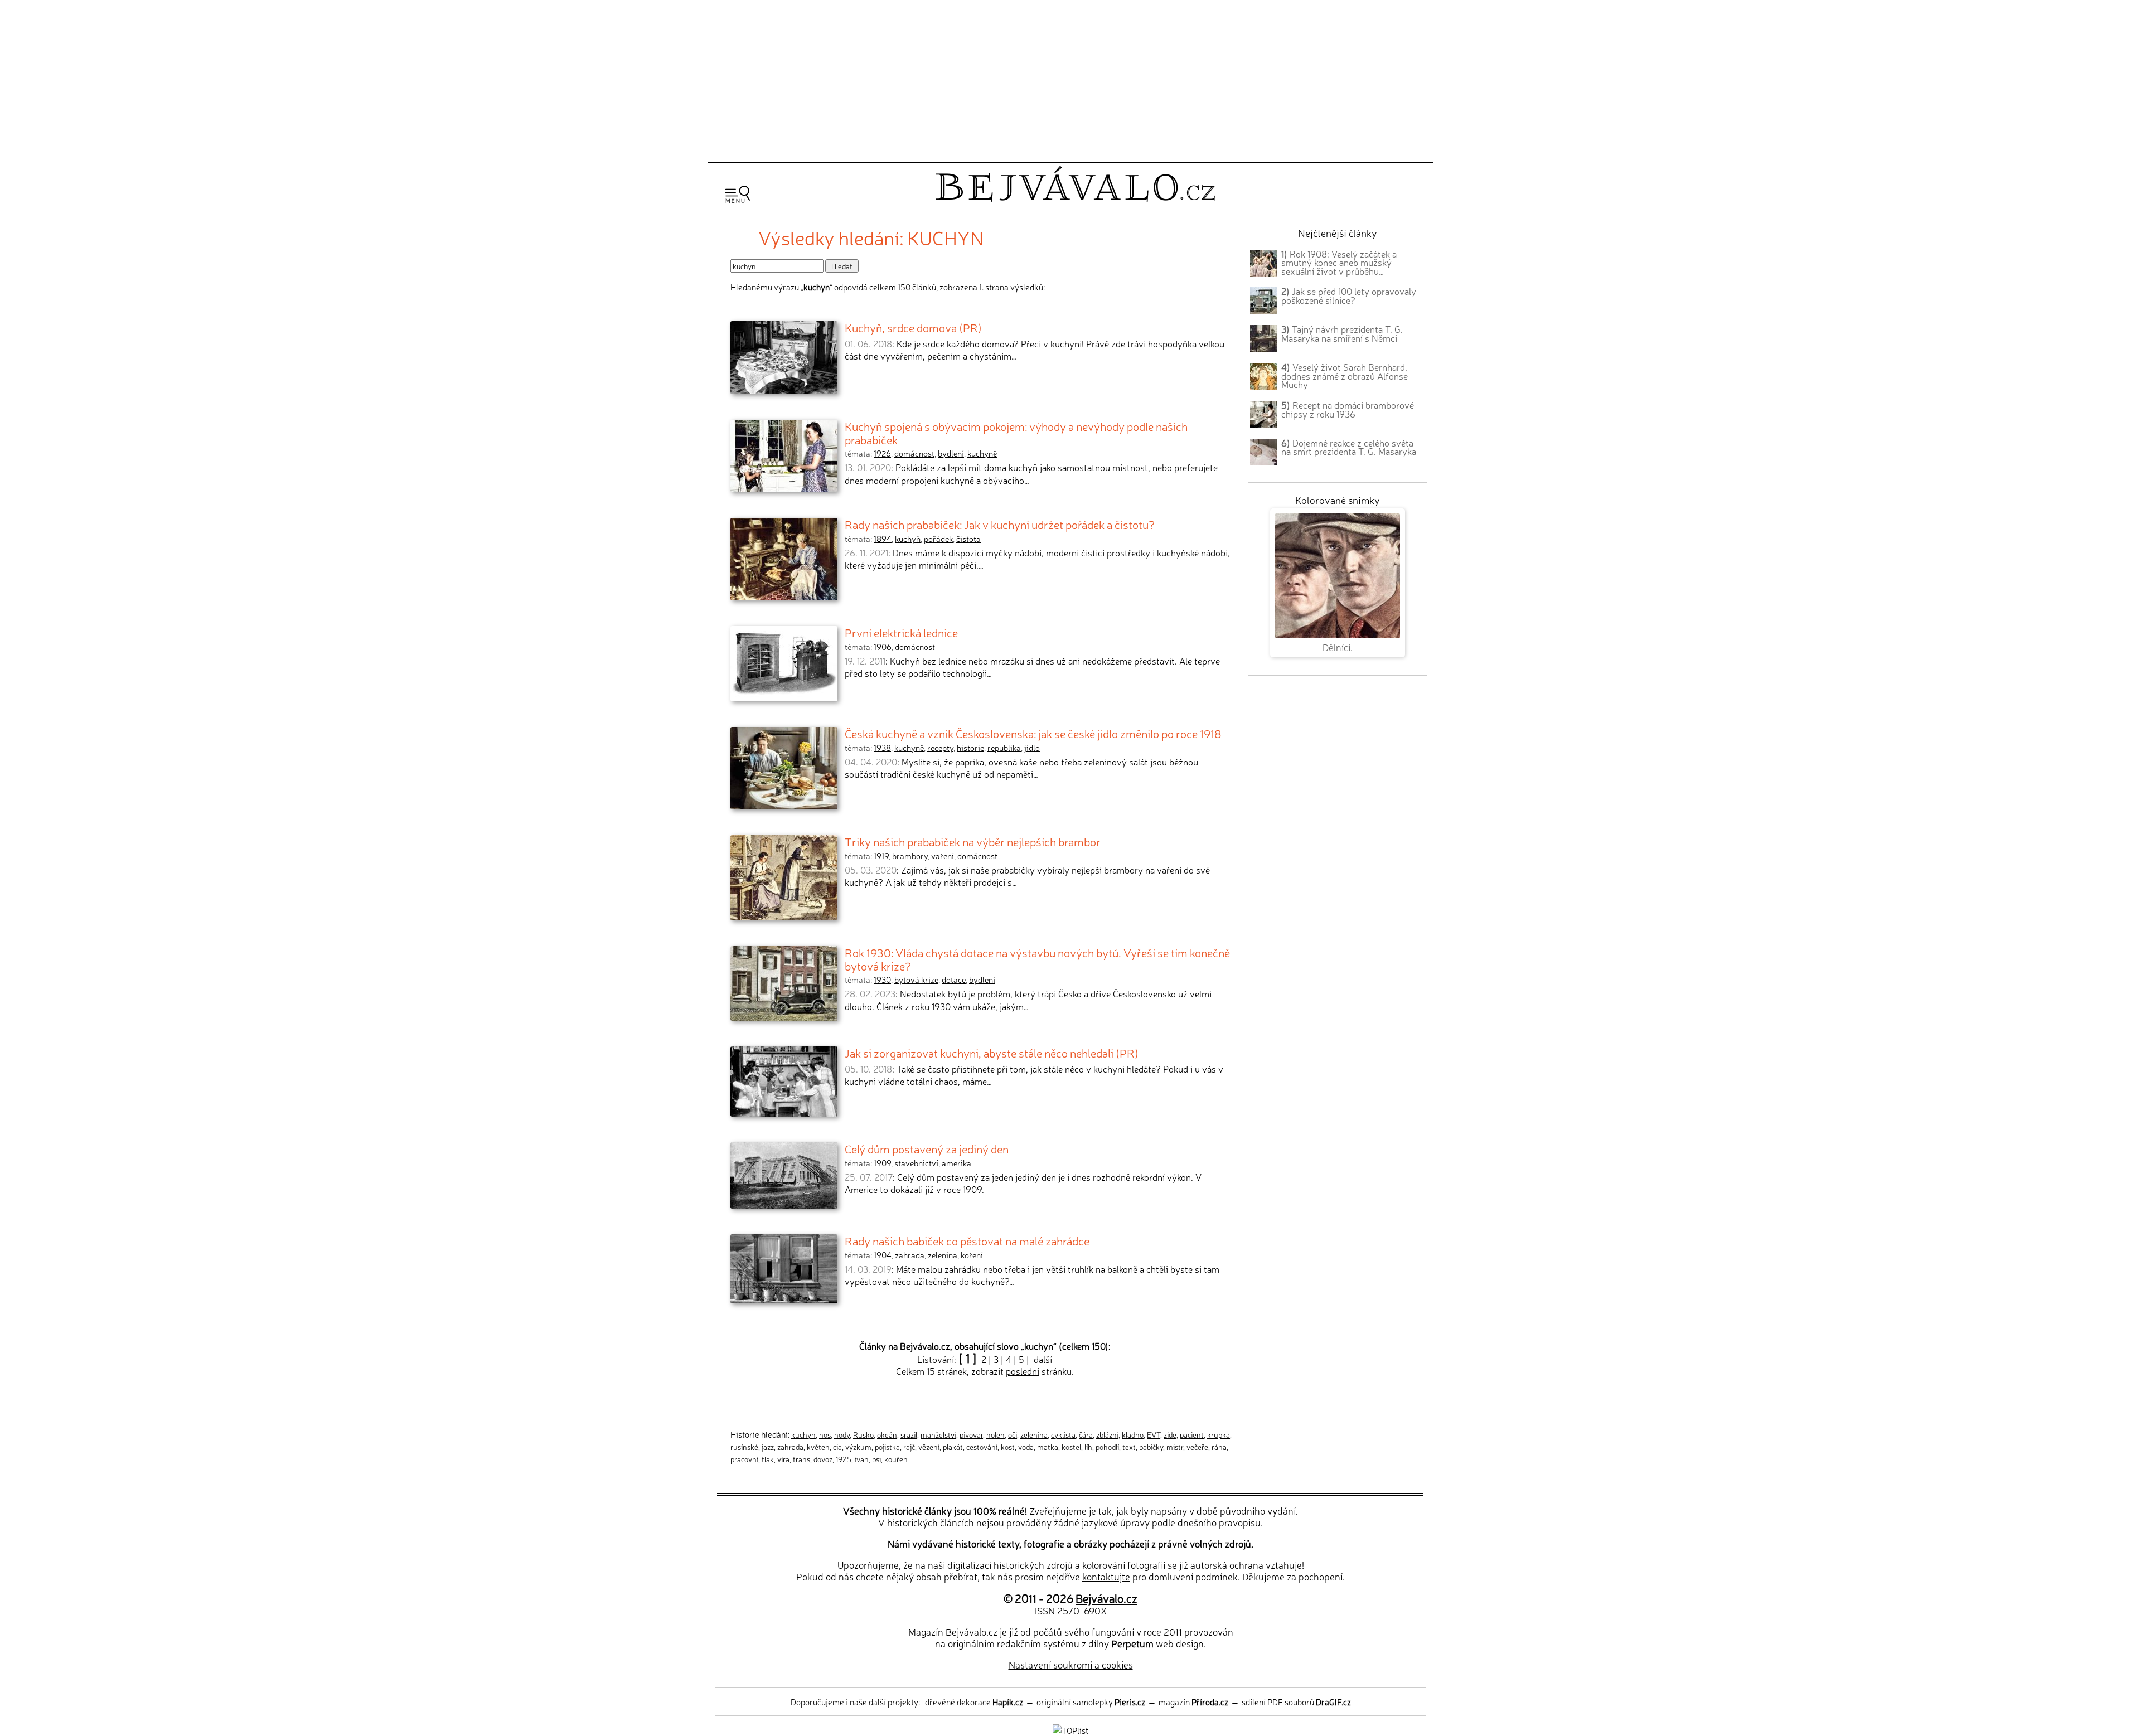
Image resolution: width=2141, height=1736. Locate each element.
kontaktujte (1106, 1576)
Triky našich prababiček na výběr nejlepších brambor (973, 841)
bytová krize (916, 979)
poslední (1023, 1371)
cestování (982, 1447)
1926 (882, 453)
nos (825, 1434)
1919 (881, 856)
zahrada (910, 1255)
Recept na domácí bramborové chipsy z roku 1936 (1348, 409)
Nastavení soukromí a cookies (1071, 1664)
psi (876, 1459)
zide (1170, 1434)
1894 (883, 539)
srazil (909, 1434)
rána (1219, 1447)
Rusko (863, 1434)
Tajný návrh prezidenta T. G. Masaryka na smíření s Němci (1342, 333)
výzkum (858, 1447)
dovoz (823, 1459)
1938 (882, 748)
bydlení (951, 453)
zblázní (1107, 1434)
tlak (768, 1459)
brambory (910, 856)
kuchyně (982, 453)
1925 (844, 1459)
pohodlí (1107, 1447)
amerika (956, 1163)
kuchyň (908, 539)
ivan (862, 1459)
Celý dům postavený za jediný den (927, 1148)
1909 (882, 1163)
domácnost (914, 453)
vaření (943, 856)
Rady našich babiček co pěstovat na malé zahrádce (967, 1240)
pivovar (971, 1434)
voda (1026, 1447)
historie (970, 748)
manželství (938, 1434)
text (1129, 1447)
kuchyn (803, 1434)
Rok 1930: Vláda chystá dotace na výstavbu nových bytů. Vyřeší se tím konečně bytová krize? (1037, 959)
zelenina (943, 1255)
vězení (929, 1447)
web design (1157, 1643)
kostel (1071, 1447)
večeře (1197, 1447)
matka (1048, 1447)
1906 (883, 647)
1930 (882, 979)
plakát (953, 1447)
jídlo (1032, 748)
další (1043, 1359)
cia (837, 1447)
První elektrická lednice (901, 632)
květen (818, 1447)
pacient (1192, 1434)
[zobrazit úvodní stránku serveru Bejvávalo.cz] (1075, 199)
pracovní (744, 1459)
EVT (1154, 1434)
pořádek (938, 539)
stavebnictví (916, 1163)
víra (783, 1459)
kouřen (896, 1459)
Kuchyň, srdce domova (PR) (913, 327)
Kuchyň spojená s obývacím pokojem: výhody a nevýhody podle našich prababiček (1016, 433)
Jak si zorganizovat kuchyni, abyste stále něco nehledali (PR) (992, 1053)
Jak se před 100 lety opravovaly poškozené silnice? (1349, 295)
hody (842, 1434)
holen (996, 1434)
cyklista (1063, 1434)
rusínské (744, 1447)
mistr (1175, 1447)
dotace (954, 979)
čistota (968, 539)
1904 (883, 1255)
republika (1004, 748)
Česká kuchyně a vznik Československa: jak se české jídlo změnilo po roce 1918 (1033, 733)
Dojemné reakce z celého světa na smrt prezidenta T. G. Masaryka (1349, 447)
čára (1086, 1434)
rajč (909, 1447)
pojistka (887, 1447)
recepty (940, 748)
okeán (887, 1434)
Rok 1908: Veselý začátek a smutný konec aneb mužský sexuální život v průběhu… (1339, 263)
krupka (1219, 1434)
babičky (1151, 1447)
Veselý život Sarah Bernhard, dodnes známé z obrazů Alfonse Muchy (1345, 376)
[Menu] (738, 194)
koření (972, 1255)
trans (801, 1459)
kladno (1133, 1434)
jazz (768, 1447)
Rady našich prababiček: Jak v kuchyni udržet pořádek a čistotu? (1000, 524)
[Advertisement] (1070, 79)
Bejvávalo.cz (1106, 1598)
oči (1013, 1434)
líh (1088, 1447)
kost (1008, 1447)
